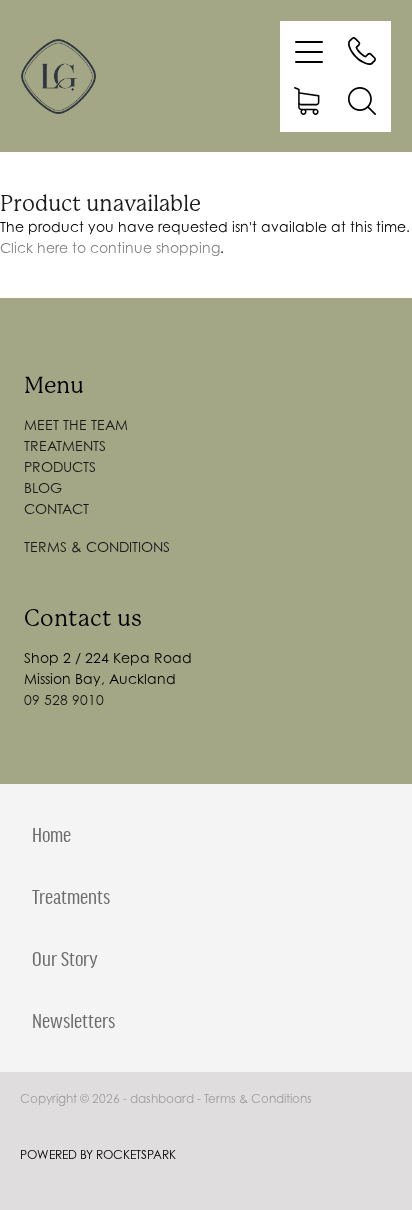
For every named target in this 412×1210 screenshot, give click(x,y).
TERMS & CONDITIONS (97, 546)
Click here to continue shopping (110, 247)
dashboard (162, 1098)
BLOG (43, 487)
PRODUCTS (60, 466)
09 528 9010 (64, 699)
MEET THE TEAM (76, 424)
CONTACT (56, 508)
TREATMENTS (65, 445)
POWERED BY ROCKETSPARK (98, 1154)
